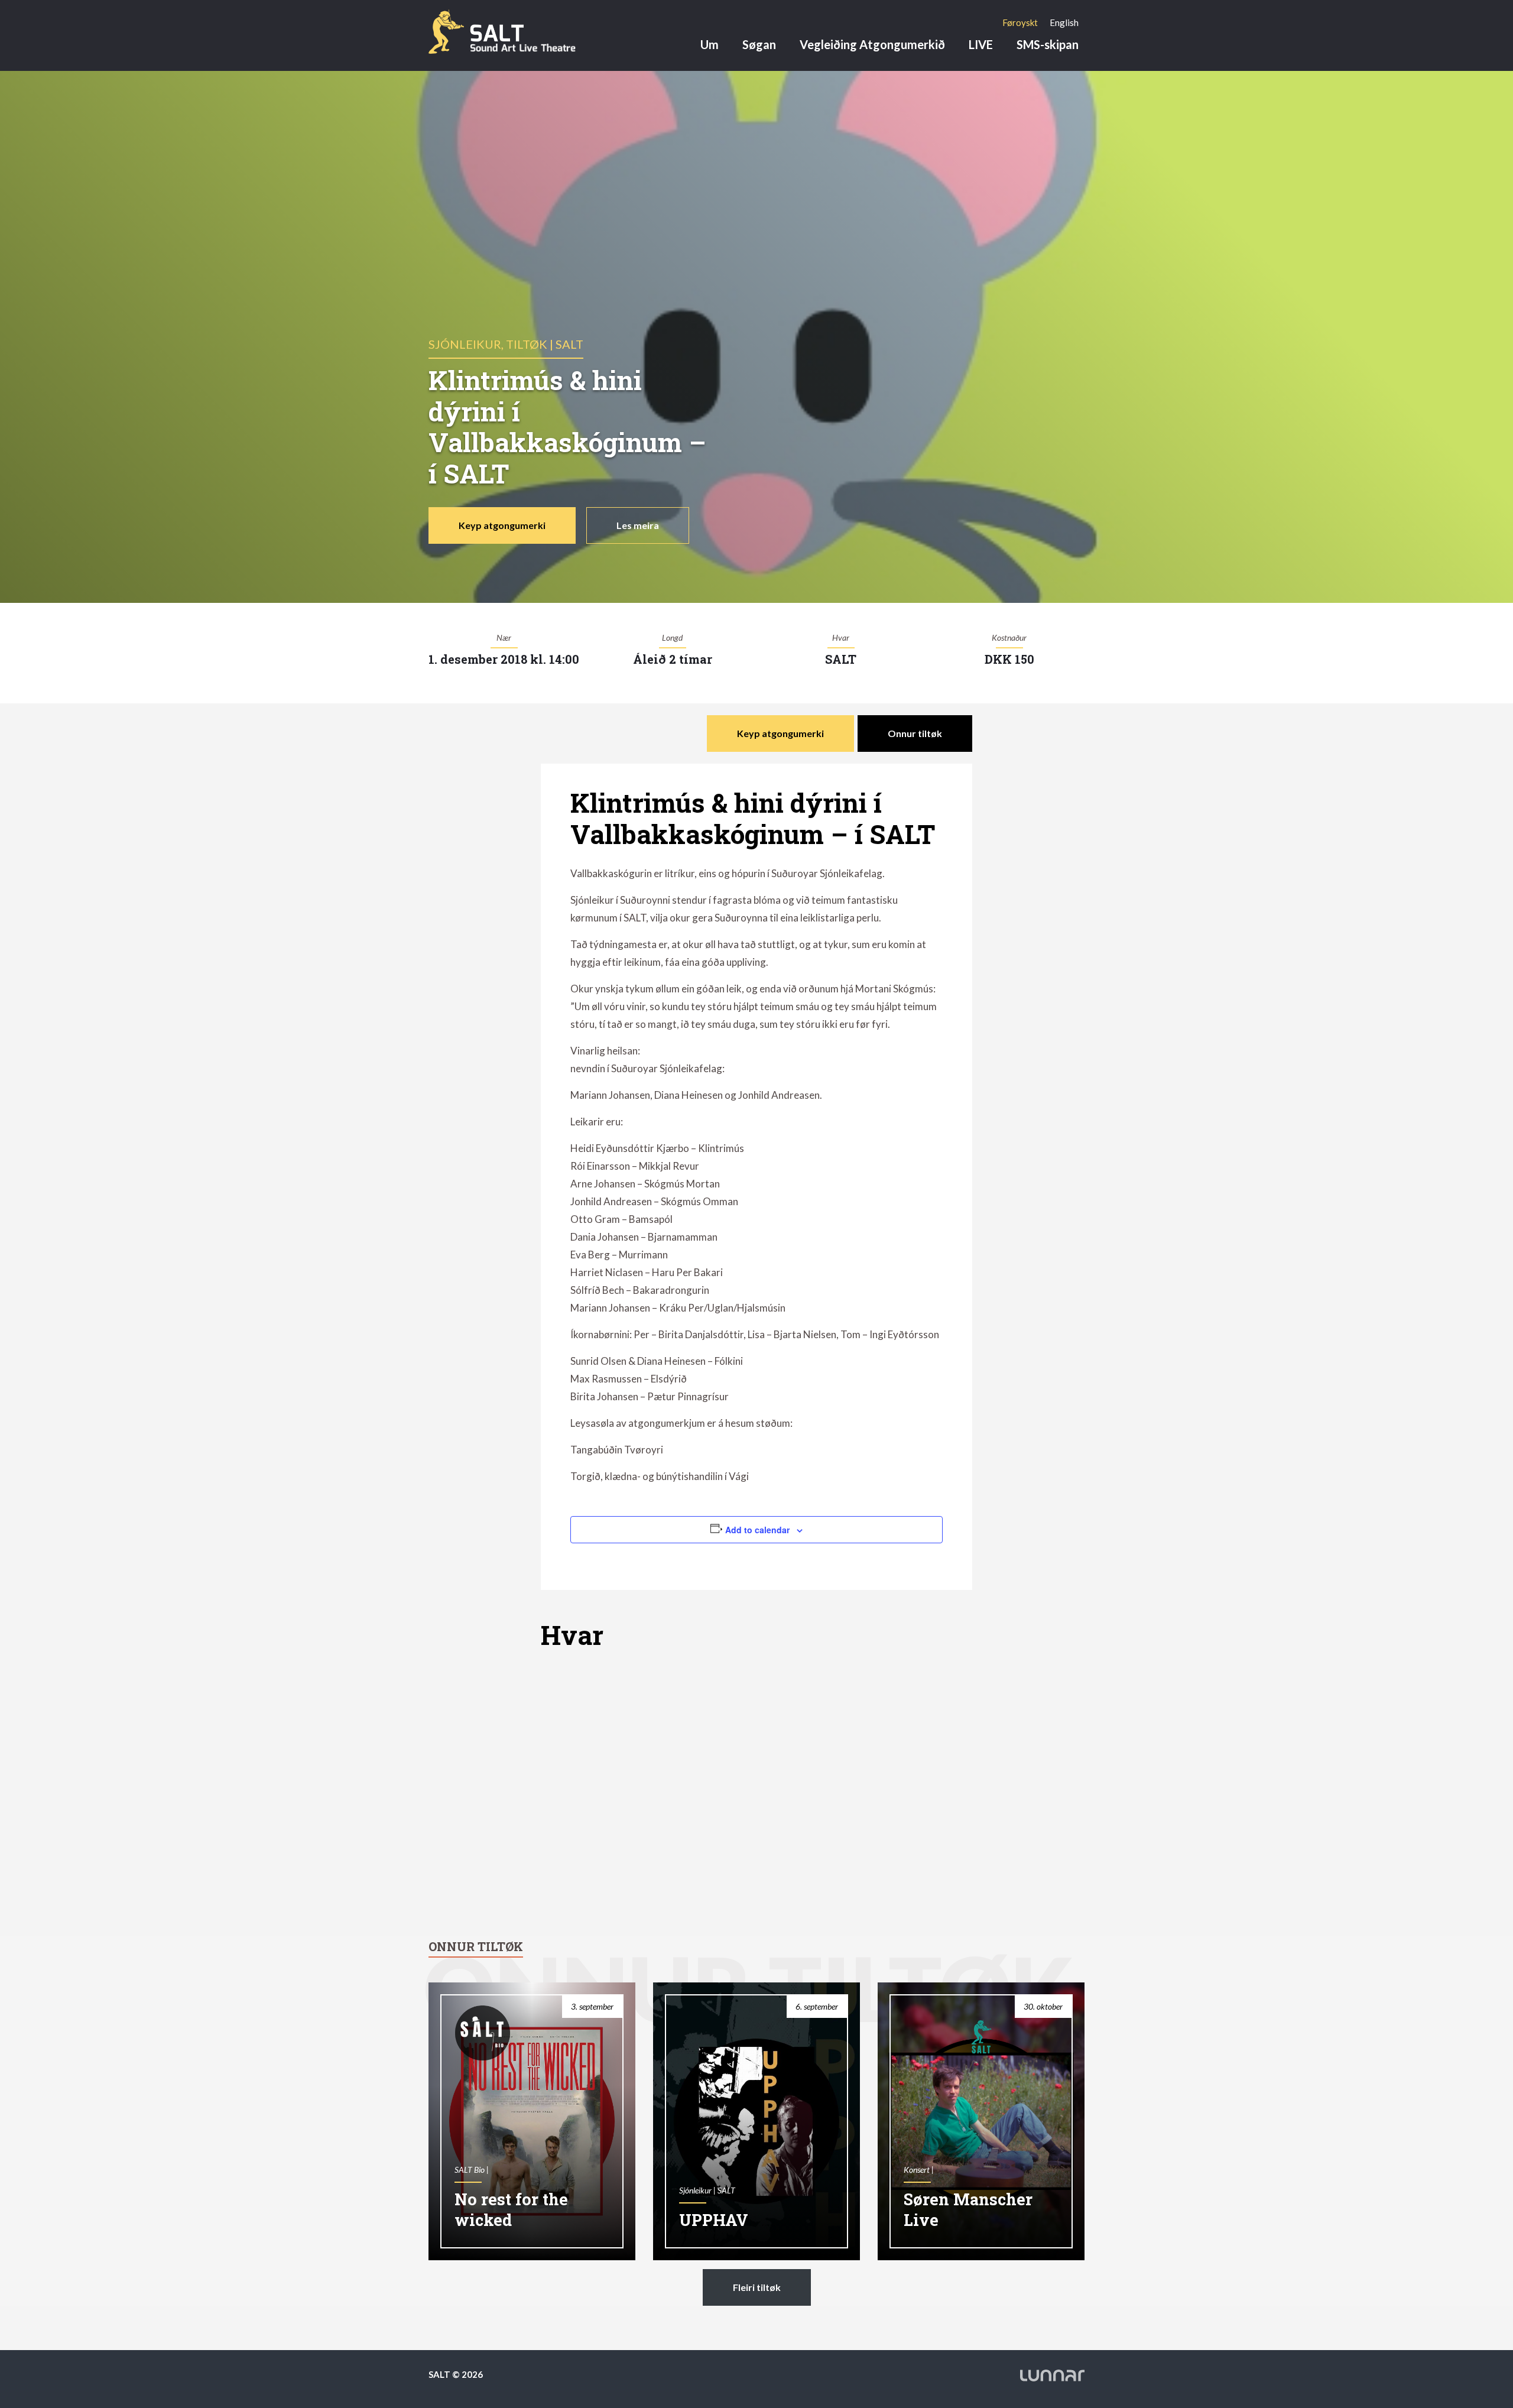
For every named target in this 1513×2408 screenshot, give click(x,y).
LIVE (981, 44)
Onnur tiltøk (915, 733)
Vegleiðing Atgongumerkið (872, 44)
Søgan (759, 44)
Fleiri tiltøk (757, 2287)
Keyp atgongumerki (502, 525)
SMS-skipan (1048, 44)
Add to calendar (757, 1530)
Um (710, 44)
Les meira (638, 525)
